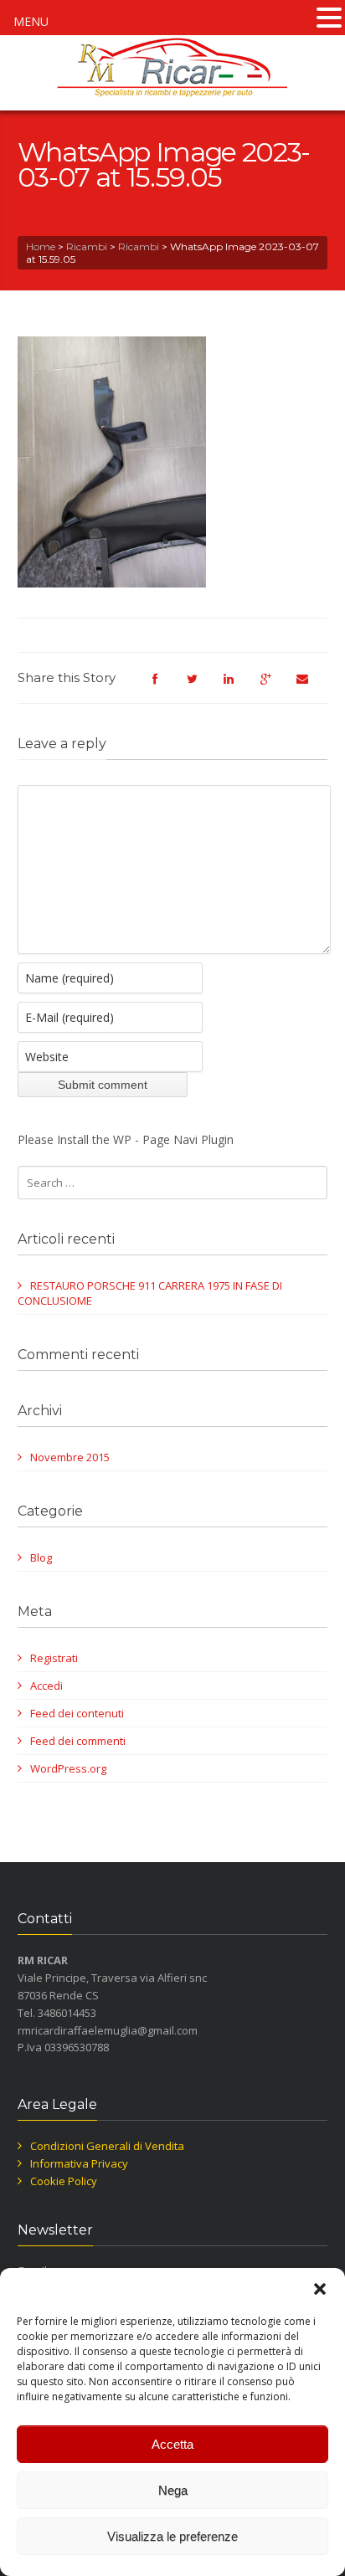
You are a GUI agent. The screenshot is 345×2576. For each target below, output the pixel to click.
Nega (173, 2490)
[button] (320, 2289)
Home (41, 246)
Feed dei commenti (78, 1741)
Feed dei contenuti (77, 1713)
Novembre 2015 (70, 1457)
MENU (31, 21)
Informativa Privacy (79, 2163)
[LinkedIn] (237, 686)
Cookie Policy (64, 2181)
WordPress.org (68, 1768)
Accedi (46, 1686)
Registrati (54, 1658)
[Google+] (274, 686)
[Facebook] (163, 686)
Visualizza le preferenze (172, 2536)
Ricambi (87, 246)
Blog (41, 1557)
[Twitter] (200, 686)
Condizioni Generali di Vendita (107, 2146)
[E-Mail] (311, 686)
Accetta (172, 2444)
